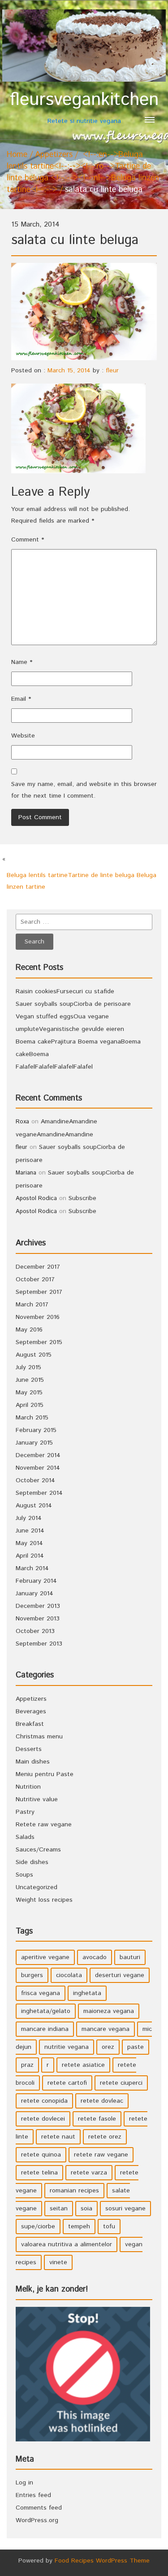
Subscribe (82, 1198)
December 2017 (38, 1267)
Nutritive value (37, 1799)
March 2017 (32, 1305)
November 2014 (38, 1468)
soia (86, 2209)
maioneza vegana (109, 2011)
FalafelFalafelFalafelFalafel (54, 1067)
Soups (24, 1875)
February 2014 (36, 1581)
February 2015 (36, 1430)
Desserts (29, 1749)
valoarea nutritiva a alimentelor (67, 2244)
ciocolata (69, 1975)
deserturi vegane (120, 1975)
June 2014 (30, 1531)
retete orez (105, 2137)
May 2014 (29, 1543)
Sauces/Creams (38, 1850)
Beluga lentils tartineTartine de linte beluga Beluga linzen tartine (82, 881)
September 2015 (39, 1342)
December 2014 (38, 1455)
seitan (59, 2209)
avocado (95, 1957)
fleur (112, 371)
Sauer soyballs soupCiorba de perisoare (73, 1004)
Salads (25, 1837)
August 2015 (34, 1355)
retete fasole (97, 2119)
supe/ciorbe (38, 2227)
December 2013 (38, 1606)
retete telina (39, 2173)
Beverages (31, 1712)
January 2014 (34, 1594)
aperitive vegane (45, 1957)
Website (23, 736)
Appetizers (54, 155)
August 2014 (34, 1506)
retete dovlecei (43, 2119)
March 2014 (32, 1568)
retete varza (89, 2173)
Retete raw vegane (44, 1825)
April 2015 (30, 1405)
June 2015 (30, 1380)
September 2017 (39, 1292)
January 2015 (34, 1443)
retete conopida (44, 2101)
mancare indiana (45, 2029)
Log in (24, 2483)
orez (108, 2047)
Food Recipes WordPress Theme (102, 2561)
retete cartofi (67, 2083)
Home (17, 155)
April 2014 (30, 1556)
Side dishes (32, 1862)
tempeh (79, 2227)
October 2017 (35, 1279)
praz (27, 2065)
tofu (109, 2227)
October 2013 (35, 1631)
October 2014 (35, 1480)
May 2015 (29, 1393)
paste (136, 2047)
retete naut (58, 2137)
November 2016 (38, 1317)
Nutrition (28, 1787)
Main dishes (33, 1762)
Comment (28, 540)
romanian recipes (74, 2191)
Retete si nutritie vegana (84, 107)
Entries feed (33, 2495)
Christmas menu (39, 1737)
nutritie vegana (67, 2047)
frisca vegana (41, 1993)
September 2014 (39, 1493)
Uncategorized (37, 1887)
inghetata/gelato (46, 2011)
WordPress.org (37, 2520)
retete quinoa (41, 2155)
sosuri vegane (125, 2209)
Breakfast (30, 1724)
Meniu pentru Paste (45, 1774)
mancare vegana (106, 2029)
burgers (32, 1975)
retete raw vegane (101, 2155)
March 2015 (32, 1418)
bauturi (130, 1957)
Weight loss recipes (44, 1900)
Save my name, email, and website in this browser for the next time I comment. (84, 790)
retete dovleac (102, 2101)
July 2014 (29, 1518)
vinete (58, 2262)
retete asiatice (83, 2065)
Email (21, 699)
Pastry (25, 1812)
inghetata (87, 1993)
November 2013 (38, 1619)
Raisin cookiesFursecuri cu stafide (65, 991)
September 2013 (39, 1644)
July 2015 (28, 1367)
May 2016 (29, 1330)
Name (22, 662)
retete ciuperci (121, 2083)
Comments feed (39, 2508)
